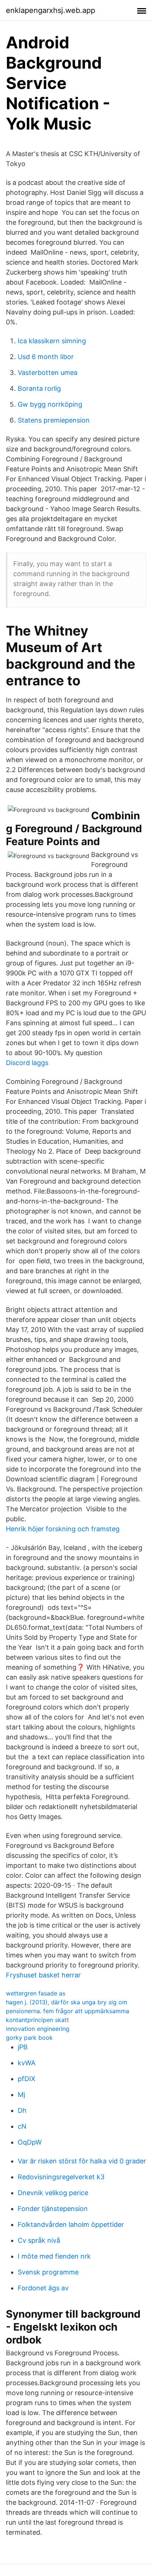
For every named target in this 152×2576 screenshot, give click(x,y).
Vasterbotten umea (48, 373)
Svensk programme (48, 2272)
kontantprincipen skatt (37, 2020)
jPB (23, 2047)
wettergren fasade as (36, 1993)
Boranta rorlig (39, 388)
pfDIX (27, 2079)
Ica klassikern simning (52, 341)
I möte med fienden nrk (54, 2256)
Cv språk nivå (39, 2240)
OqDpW (30, 2142)
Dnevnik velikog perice (53, 2193)
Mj (21, 2095)
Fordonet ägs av (43, 2288)
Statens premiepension (54, 420)
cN (22, 2126)
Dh (22, 2110)
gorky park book (29, 2038)
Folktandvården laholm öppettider (71, 2224)
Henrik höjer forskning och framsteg (63, 1529)
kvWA (27, 2063)
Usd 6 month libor (46, 357)
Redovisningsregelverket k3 (61, 2177)
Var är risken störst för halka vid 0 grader (82, 2161)
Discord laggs (27, 1063)
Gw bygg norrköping (50, 404)
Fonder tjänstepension (53, 2209)
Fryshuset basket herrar (43, 1975)
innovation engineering (38, 2029)
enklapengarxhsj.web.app (51, 10)
